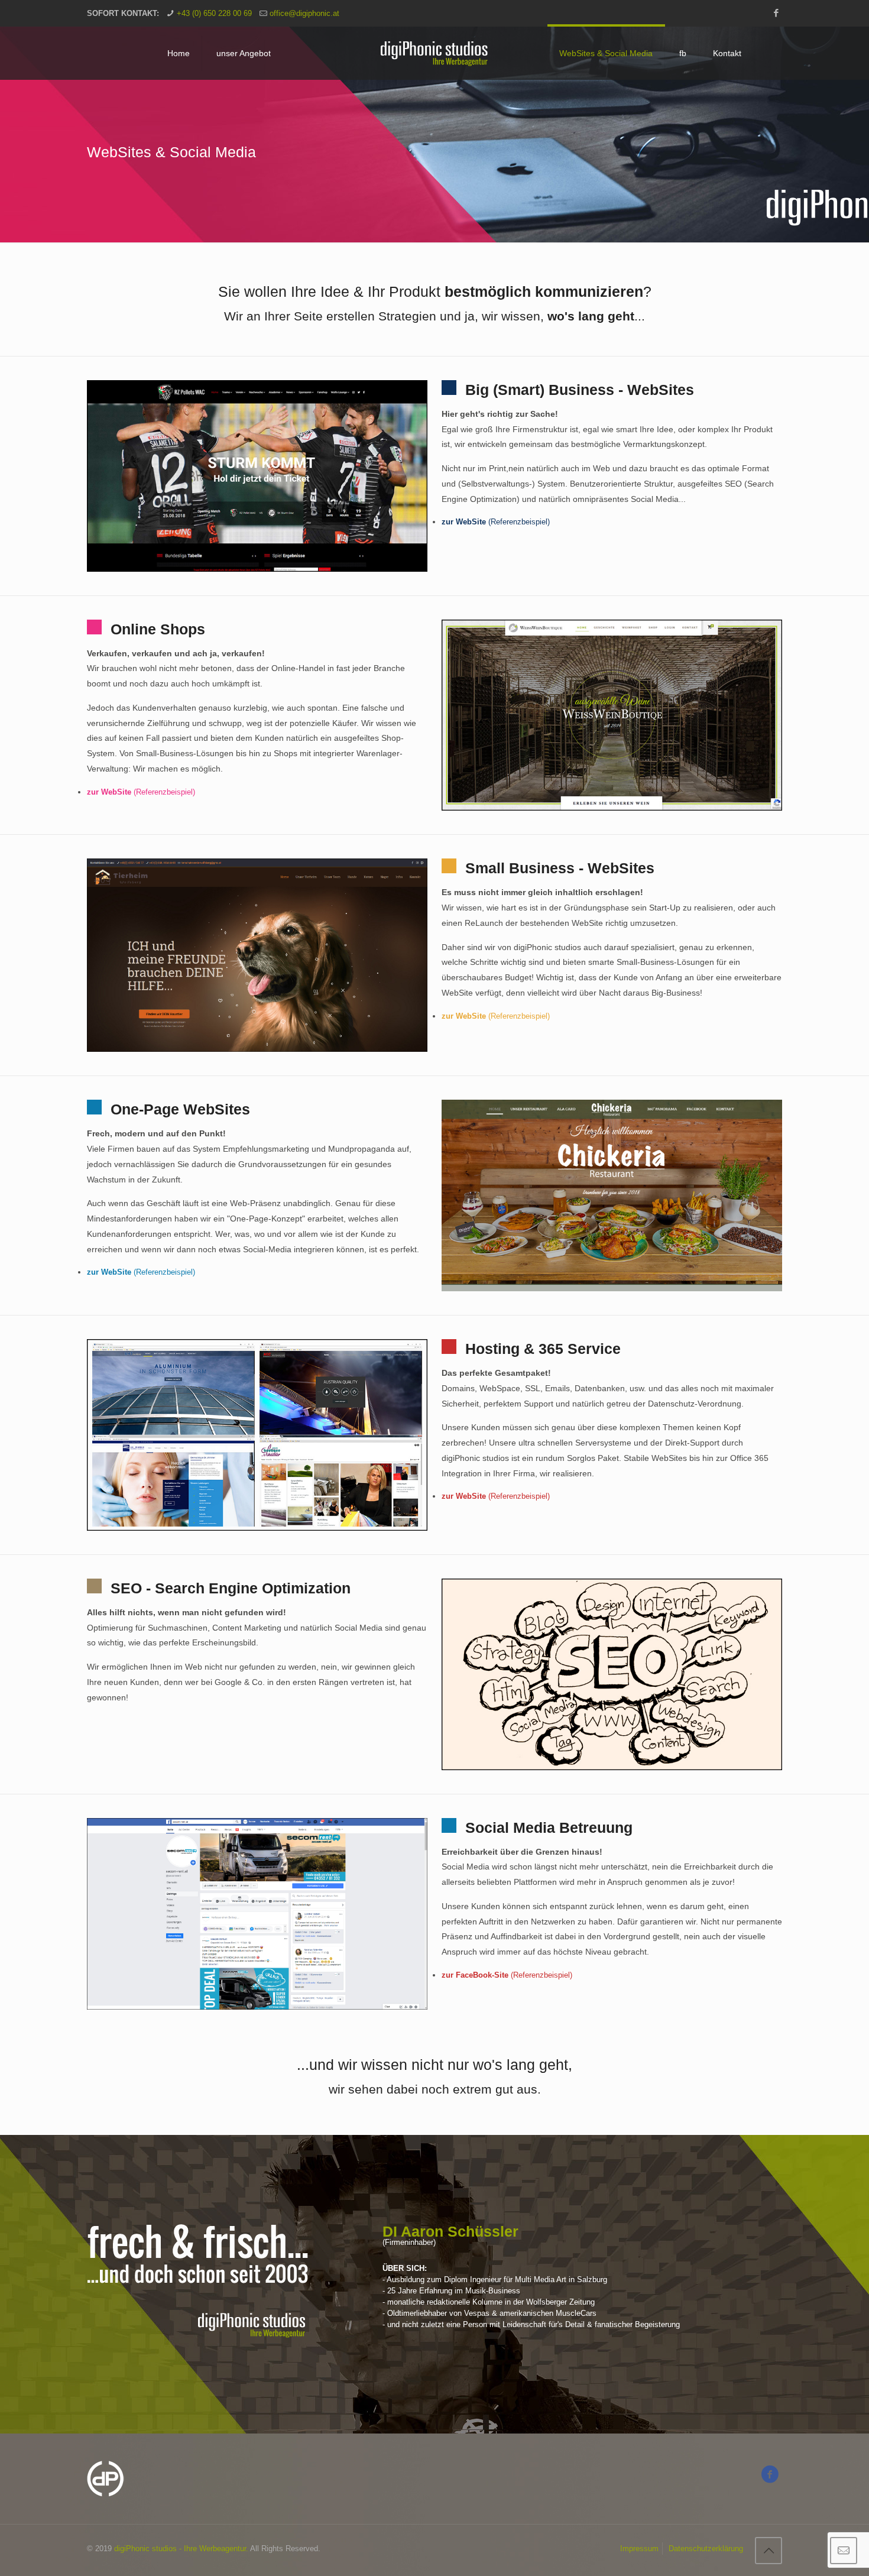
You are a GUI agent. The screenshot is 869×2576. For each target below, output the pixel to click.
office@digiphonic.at (304, 13)
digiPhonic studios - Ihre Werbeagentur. (181, 2549)
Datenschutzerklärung (706, 2549)
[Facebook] (776, 13)
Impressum (639, 2549)
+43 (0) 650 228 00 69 (214, 13)
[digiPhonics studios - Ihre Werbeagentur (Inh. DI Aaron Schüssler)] (434, 53)
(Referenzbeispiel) (496, 522)
